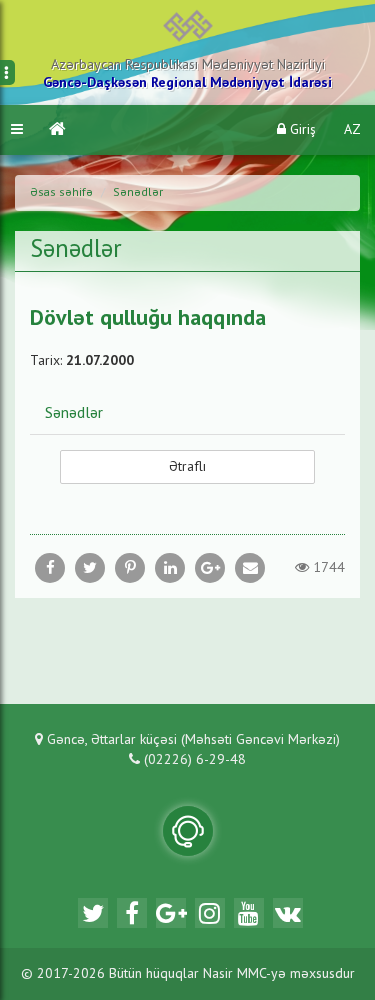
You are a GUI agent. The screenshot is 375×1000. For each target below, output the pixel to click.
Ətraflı (187, 467)
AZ (352, 130)
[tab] (187, 413)
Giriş (301, 130)
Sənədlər (138, 193)
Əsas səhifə (61, 193)
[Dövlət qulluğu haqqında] (250, 568)
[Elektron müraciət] (188, 831)
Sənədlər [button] (74, 414)
